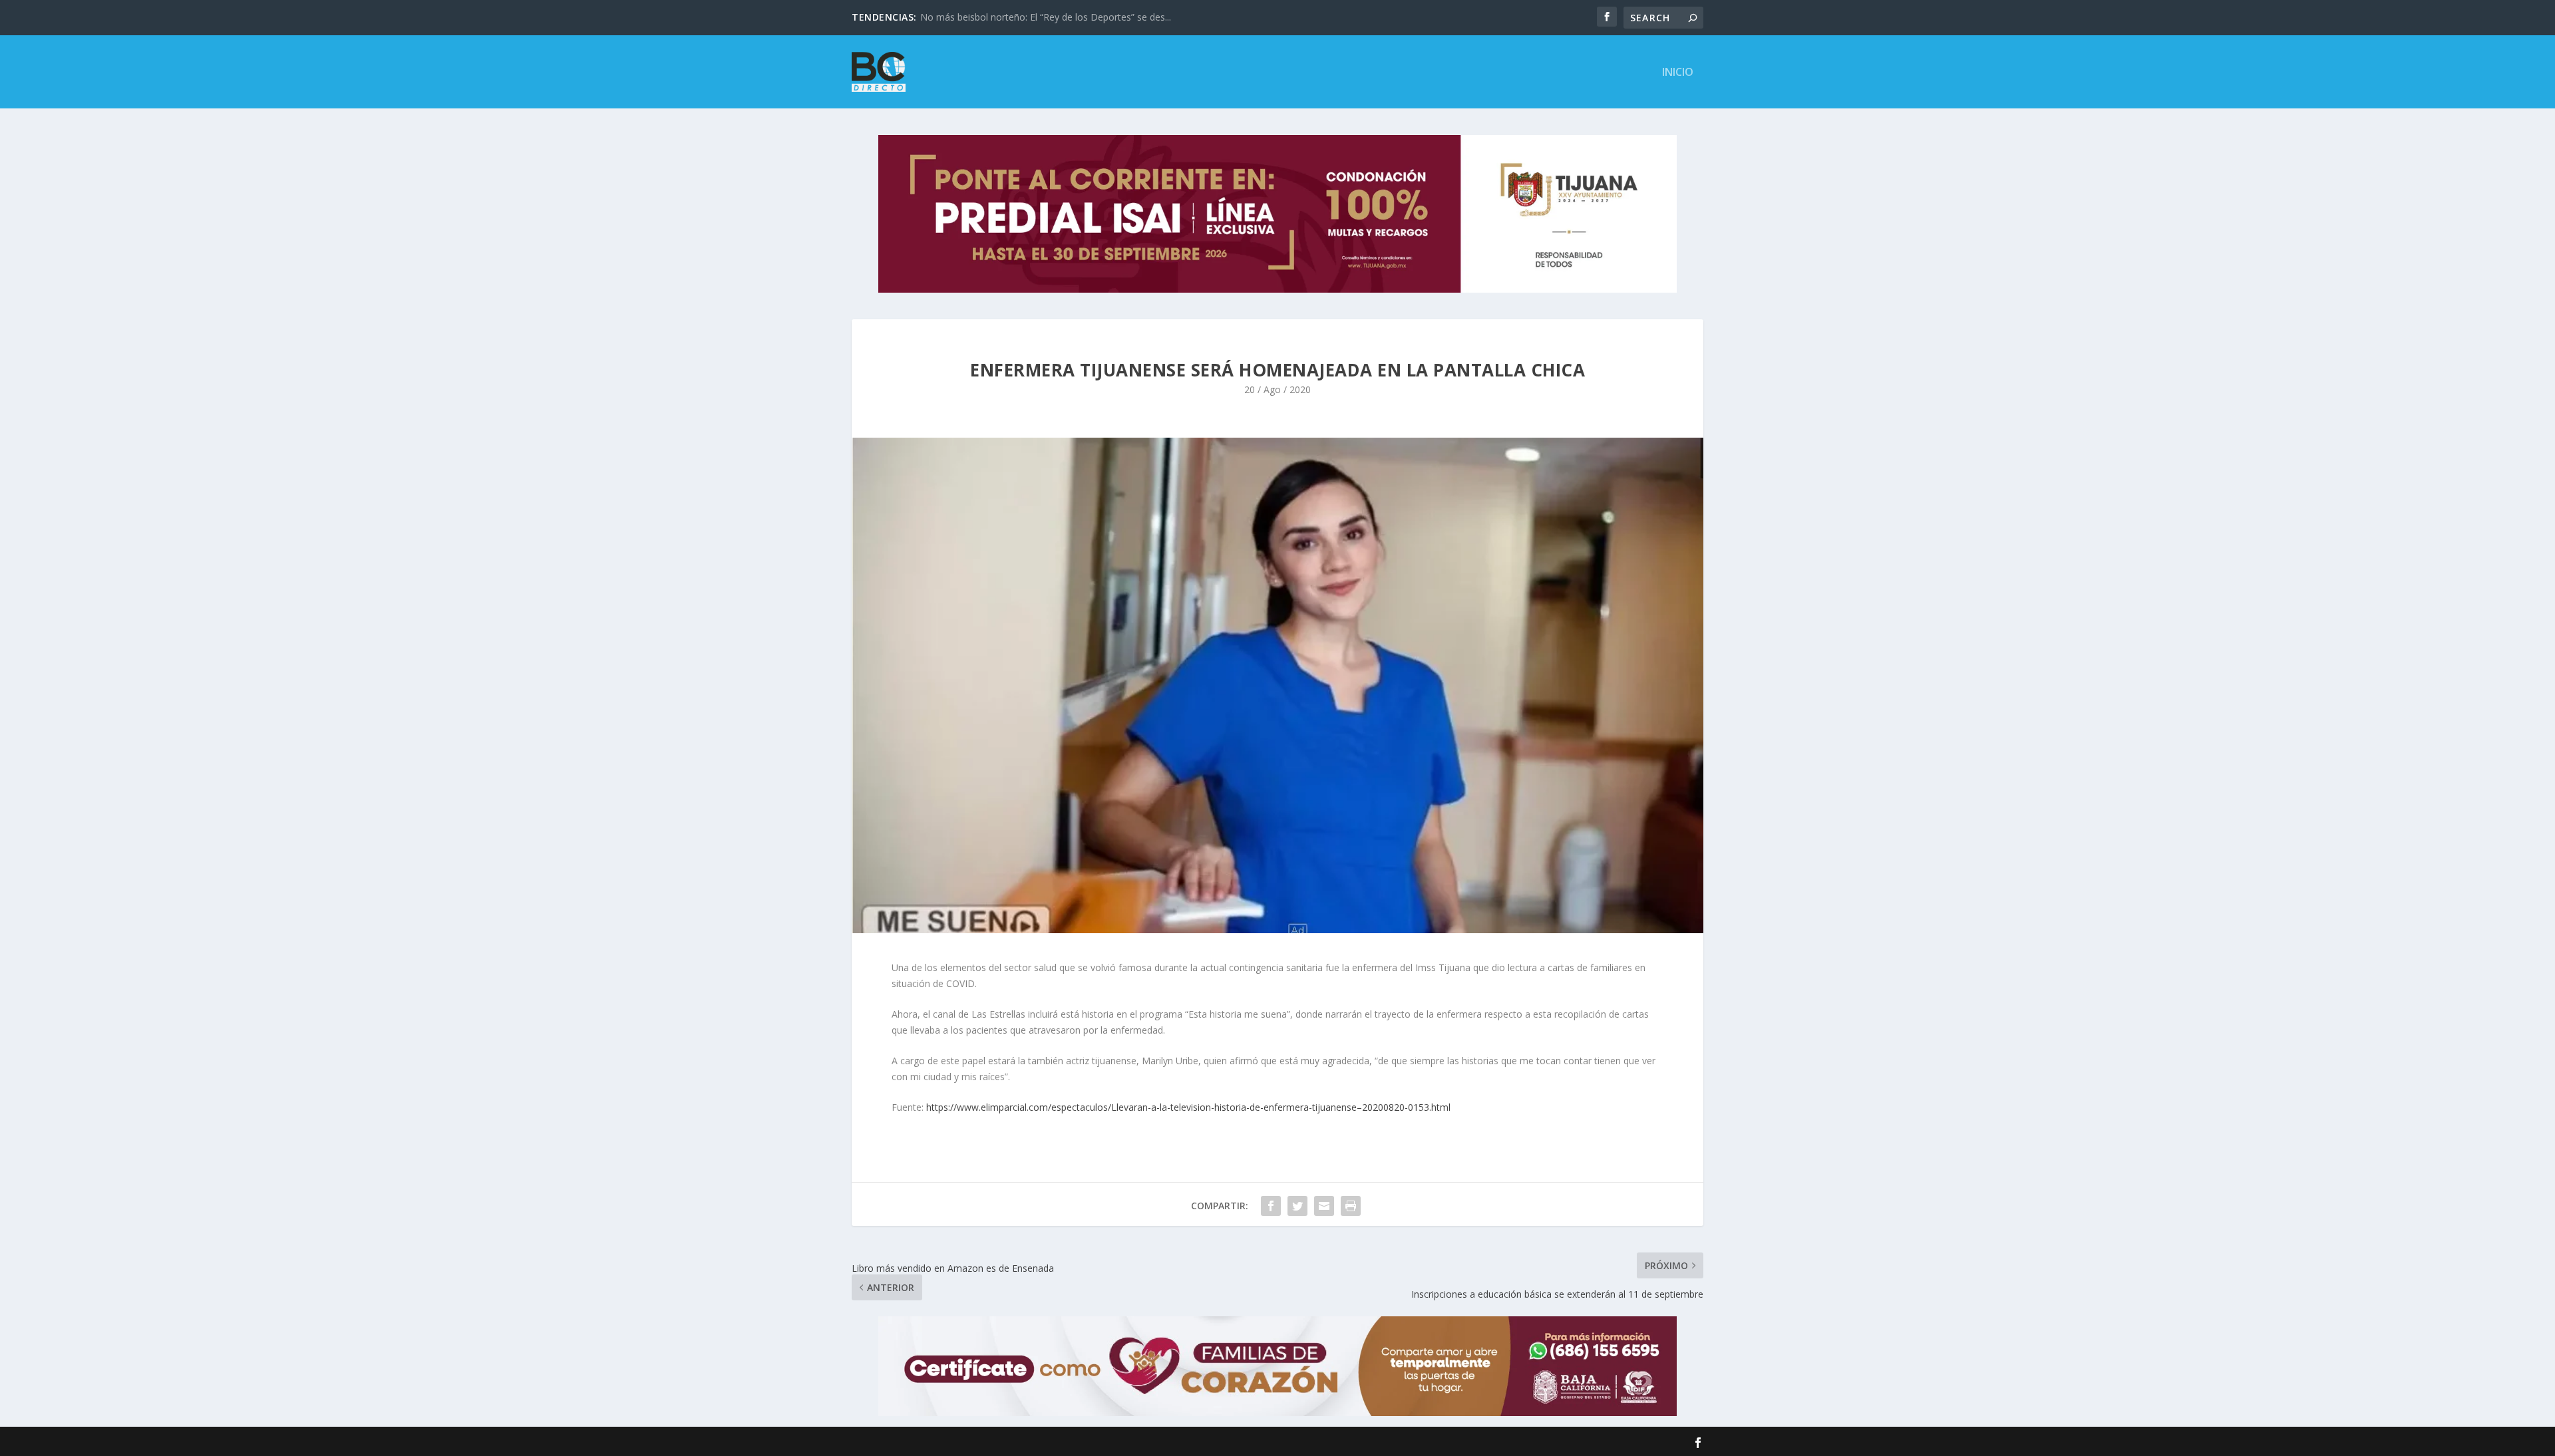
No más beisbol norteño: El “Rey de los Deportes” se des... (1046, 17)
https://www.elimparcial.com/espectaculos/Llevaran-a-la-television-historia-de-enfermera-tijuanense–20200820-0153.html (1188, 1107)
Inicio (1678, 73)
